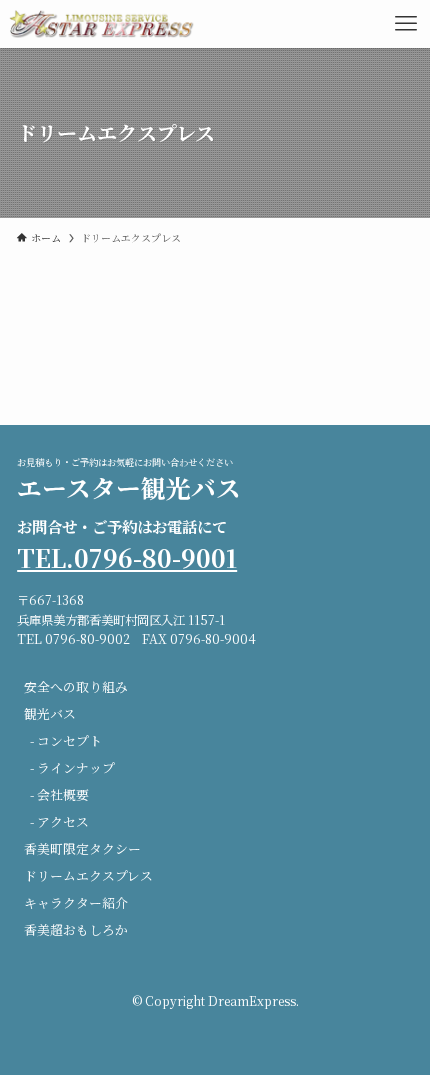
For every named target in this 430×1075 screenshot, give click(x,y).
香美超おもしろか (76, 929)
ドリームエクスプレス (88, 875)
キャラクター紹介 (76, 902)
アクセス (63, 821)
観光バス (50, 713)
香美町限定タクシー (82, 848)
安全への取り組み (76, 686)
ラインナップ (76, 767)
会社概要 (63, 794)
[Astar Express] (103, 24)
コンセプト (69, 740)
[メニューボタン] (406, 24)
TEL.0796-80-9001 (127, 557)
